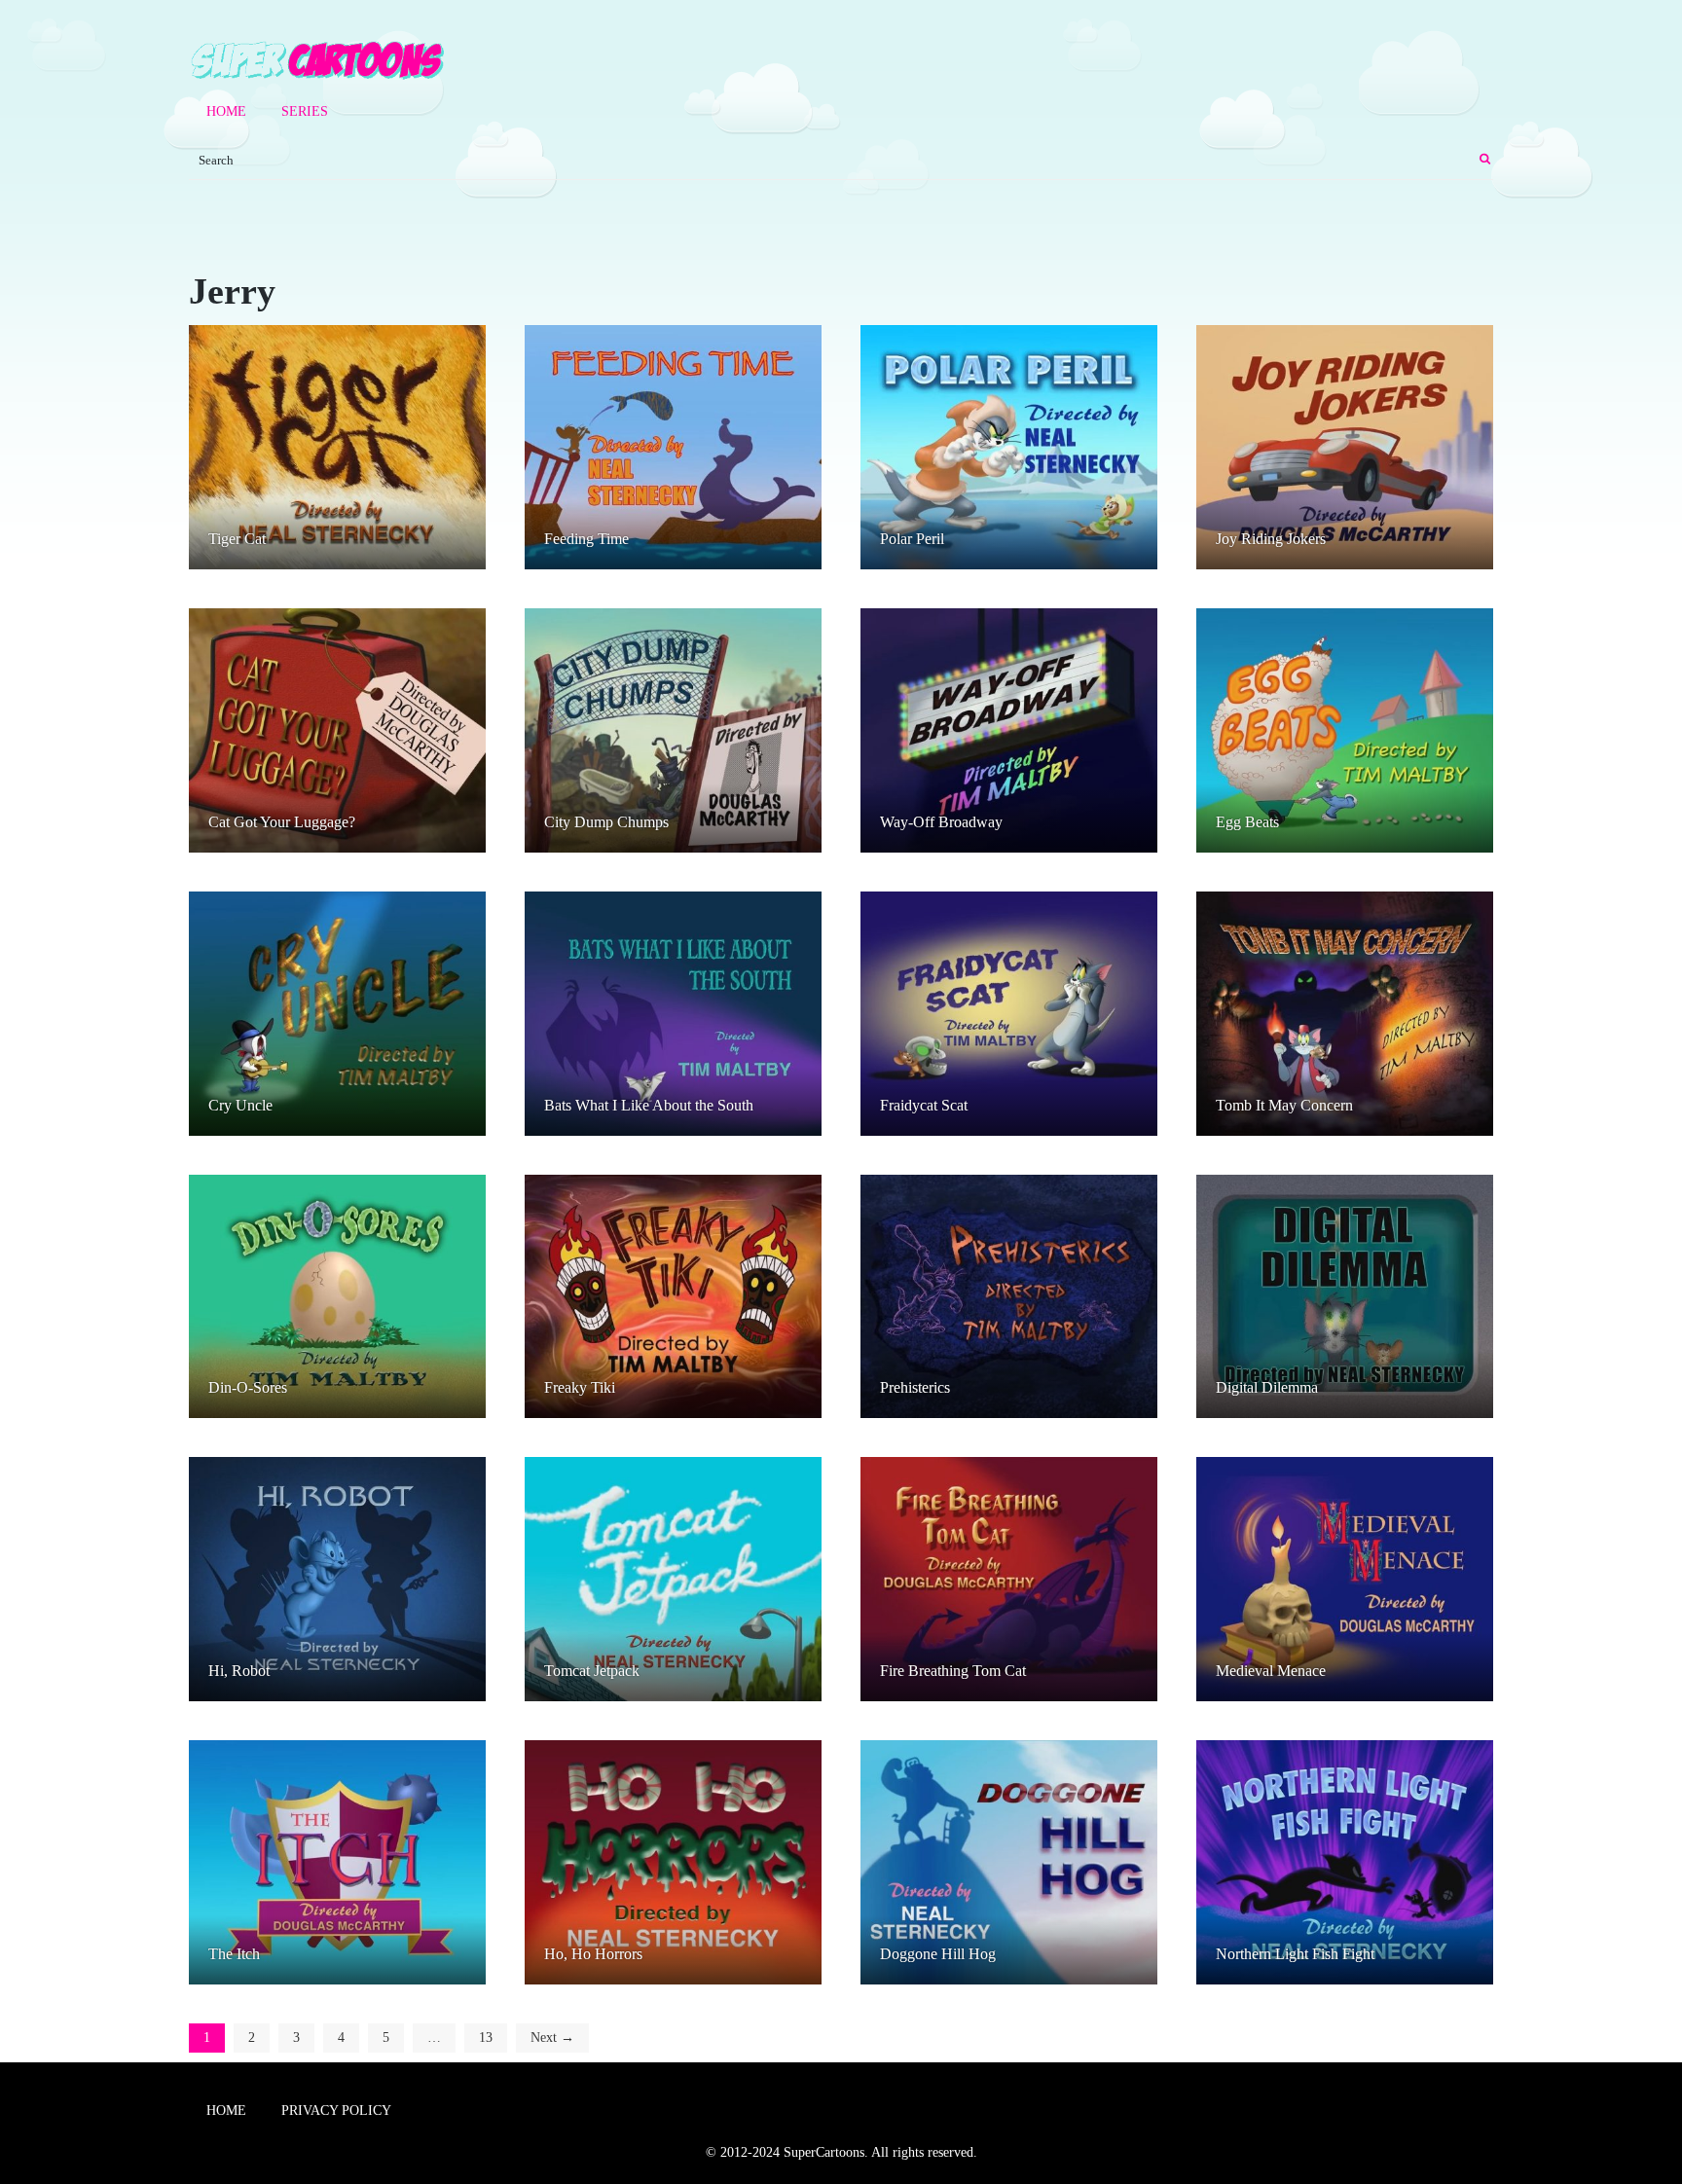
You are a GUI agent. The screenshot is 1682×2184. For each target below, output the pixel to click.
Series (305, 111)
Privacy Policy (336, 2111)
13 (486, 2038)
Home (226, 111)
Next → (552, 2038)
